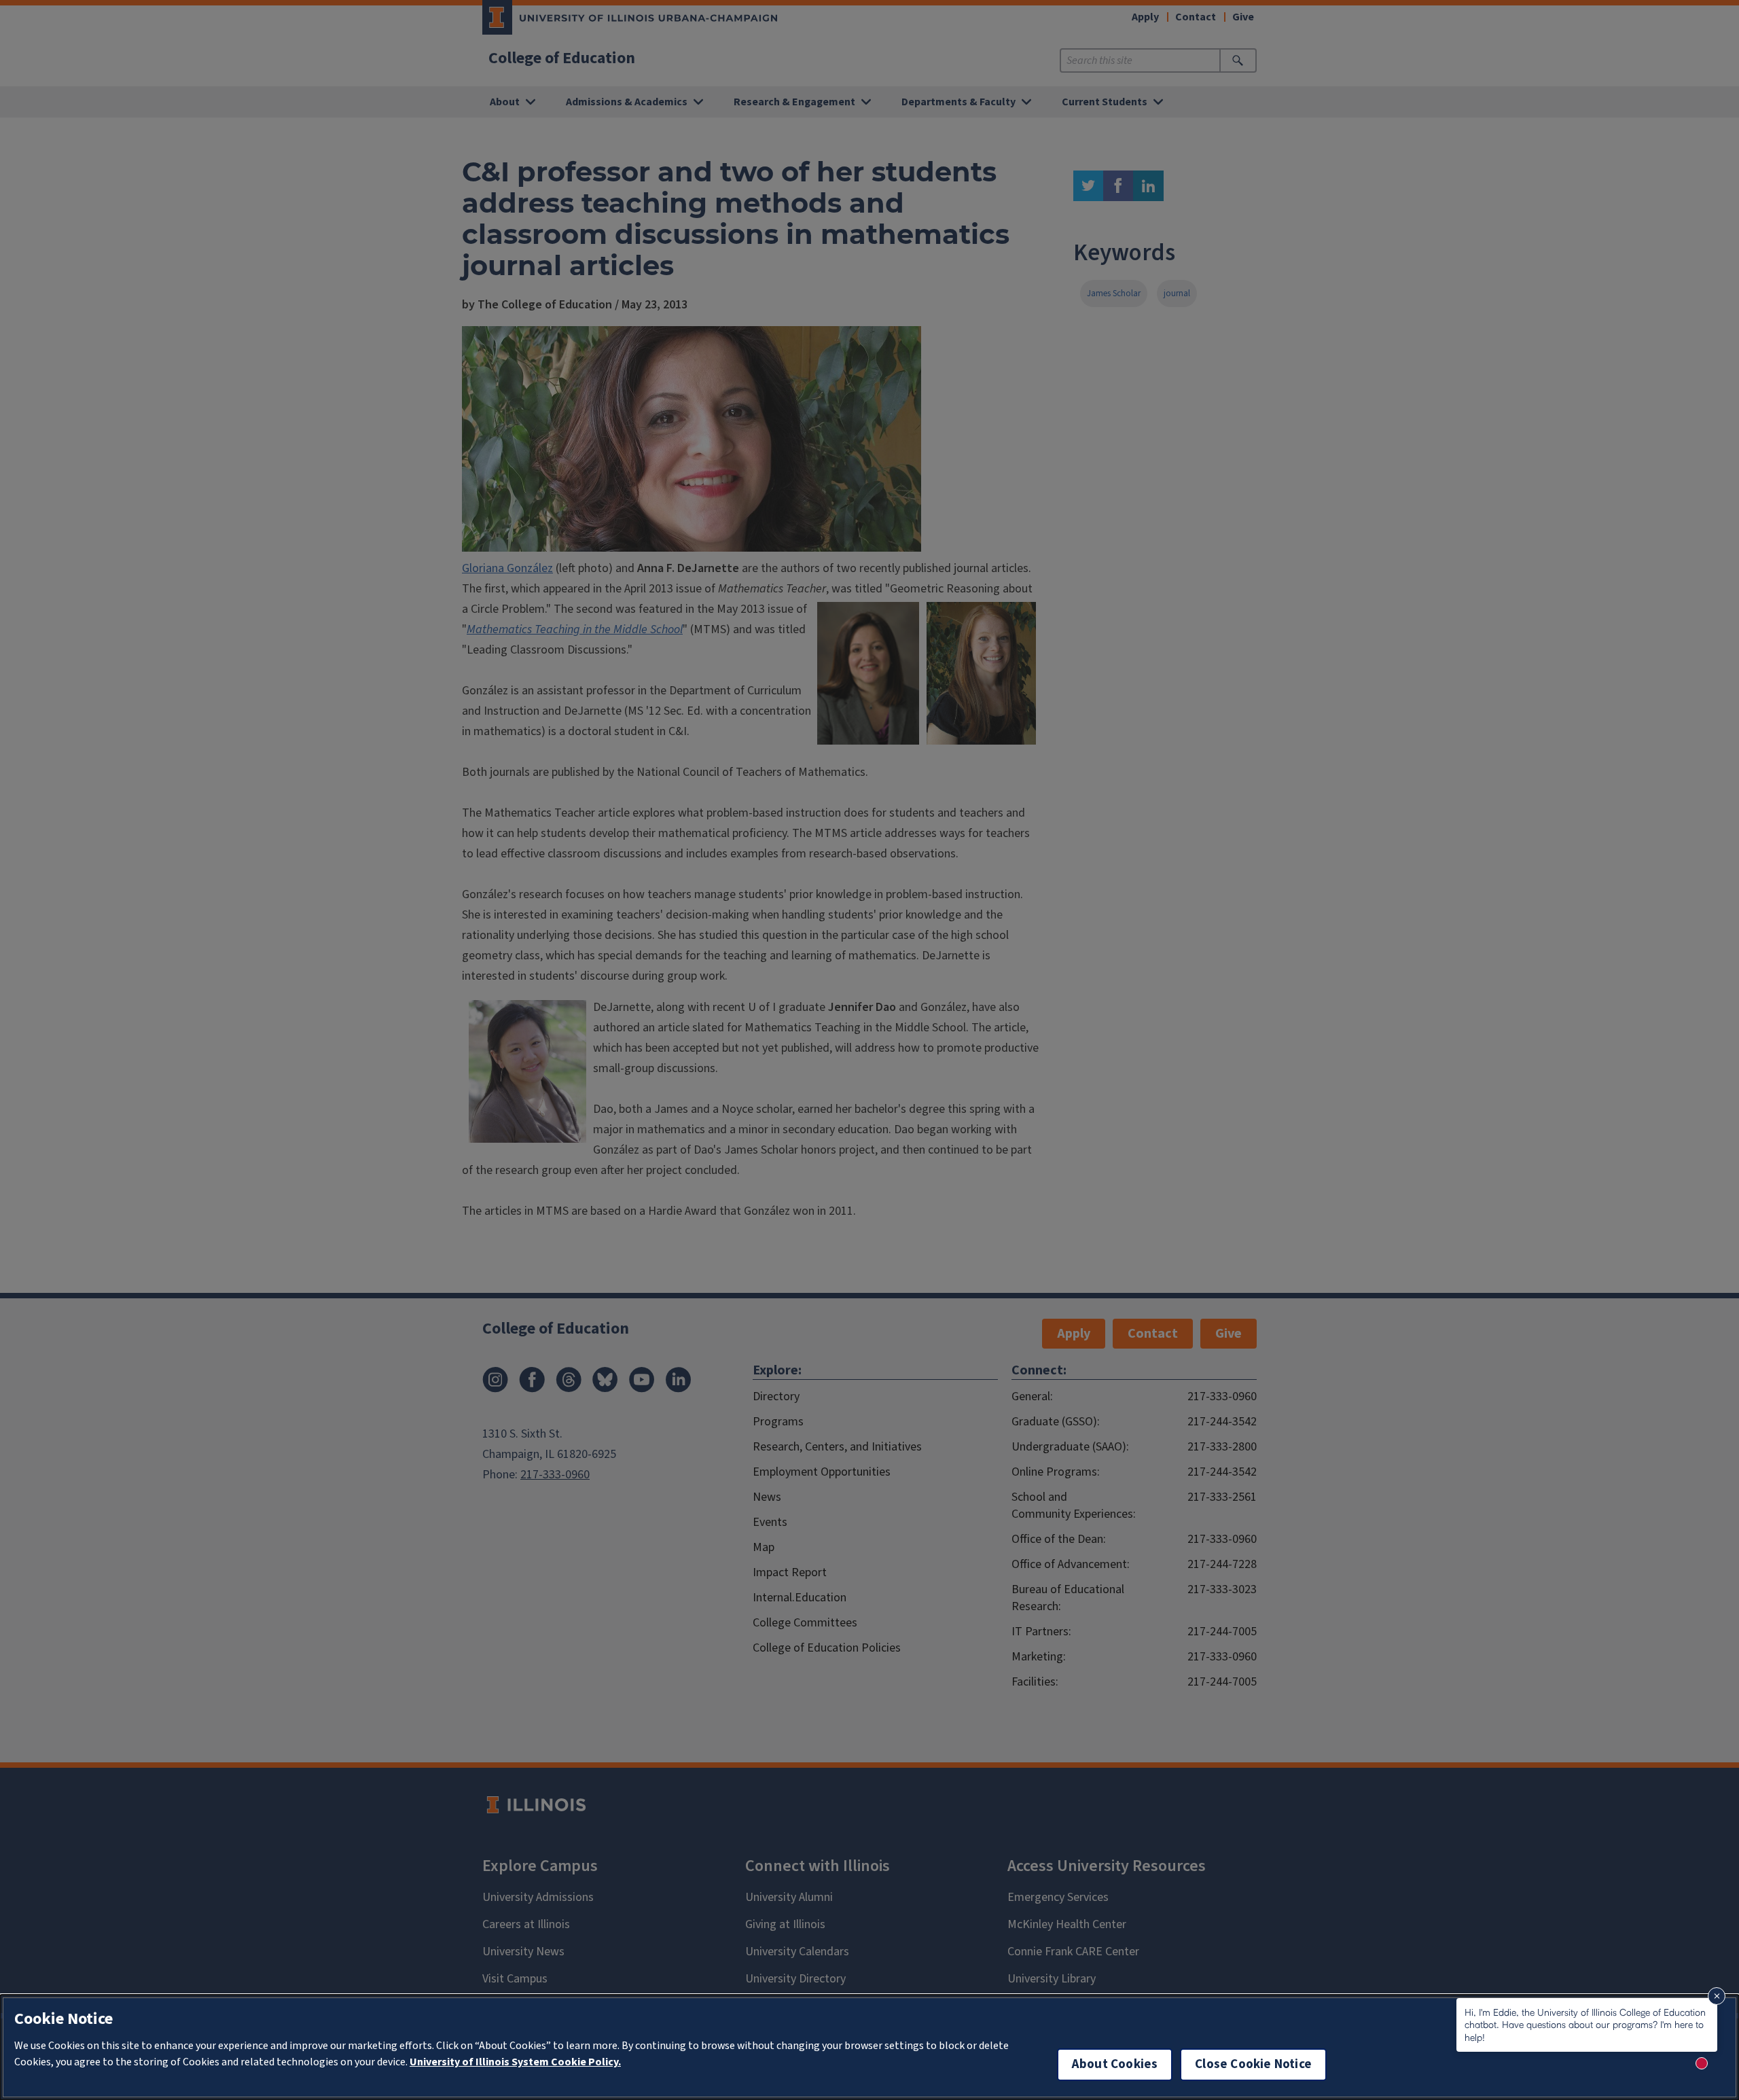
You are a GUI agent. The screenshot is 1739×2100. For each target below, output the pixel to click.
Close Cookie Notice (1253, 2064)
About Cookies (1115, 2064)
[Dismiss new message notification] (1717, 1996)
